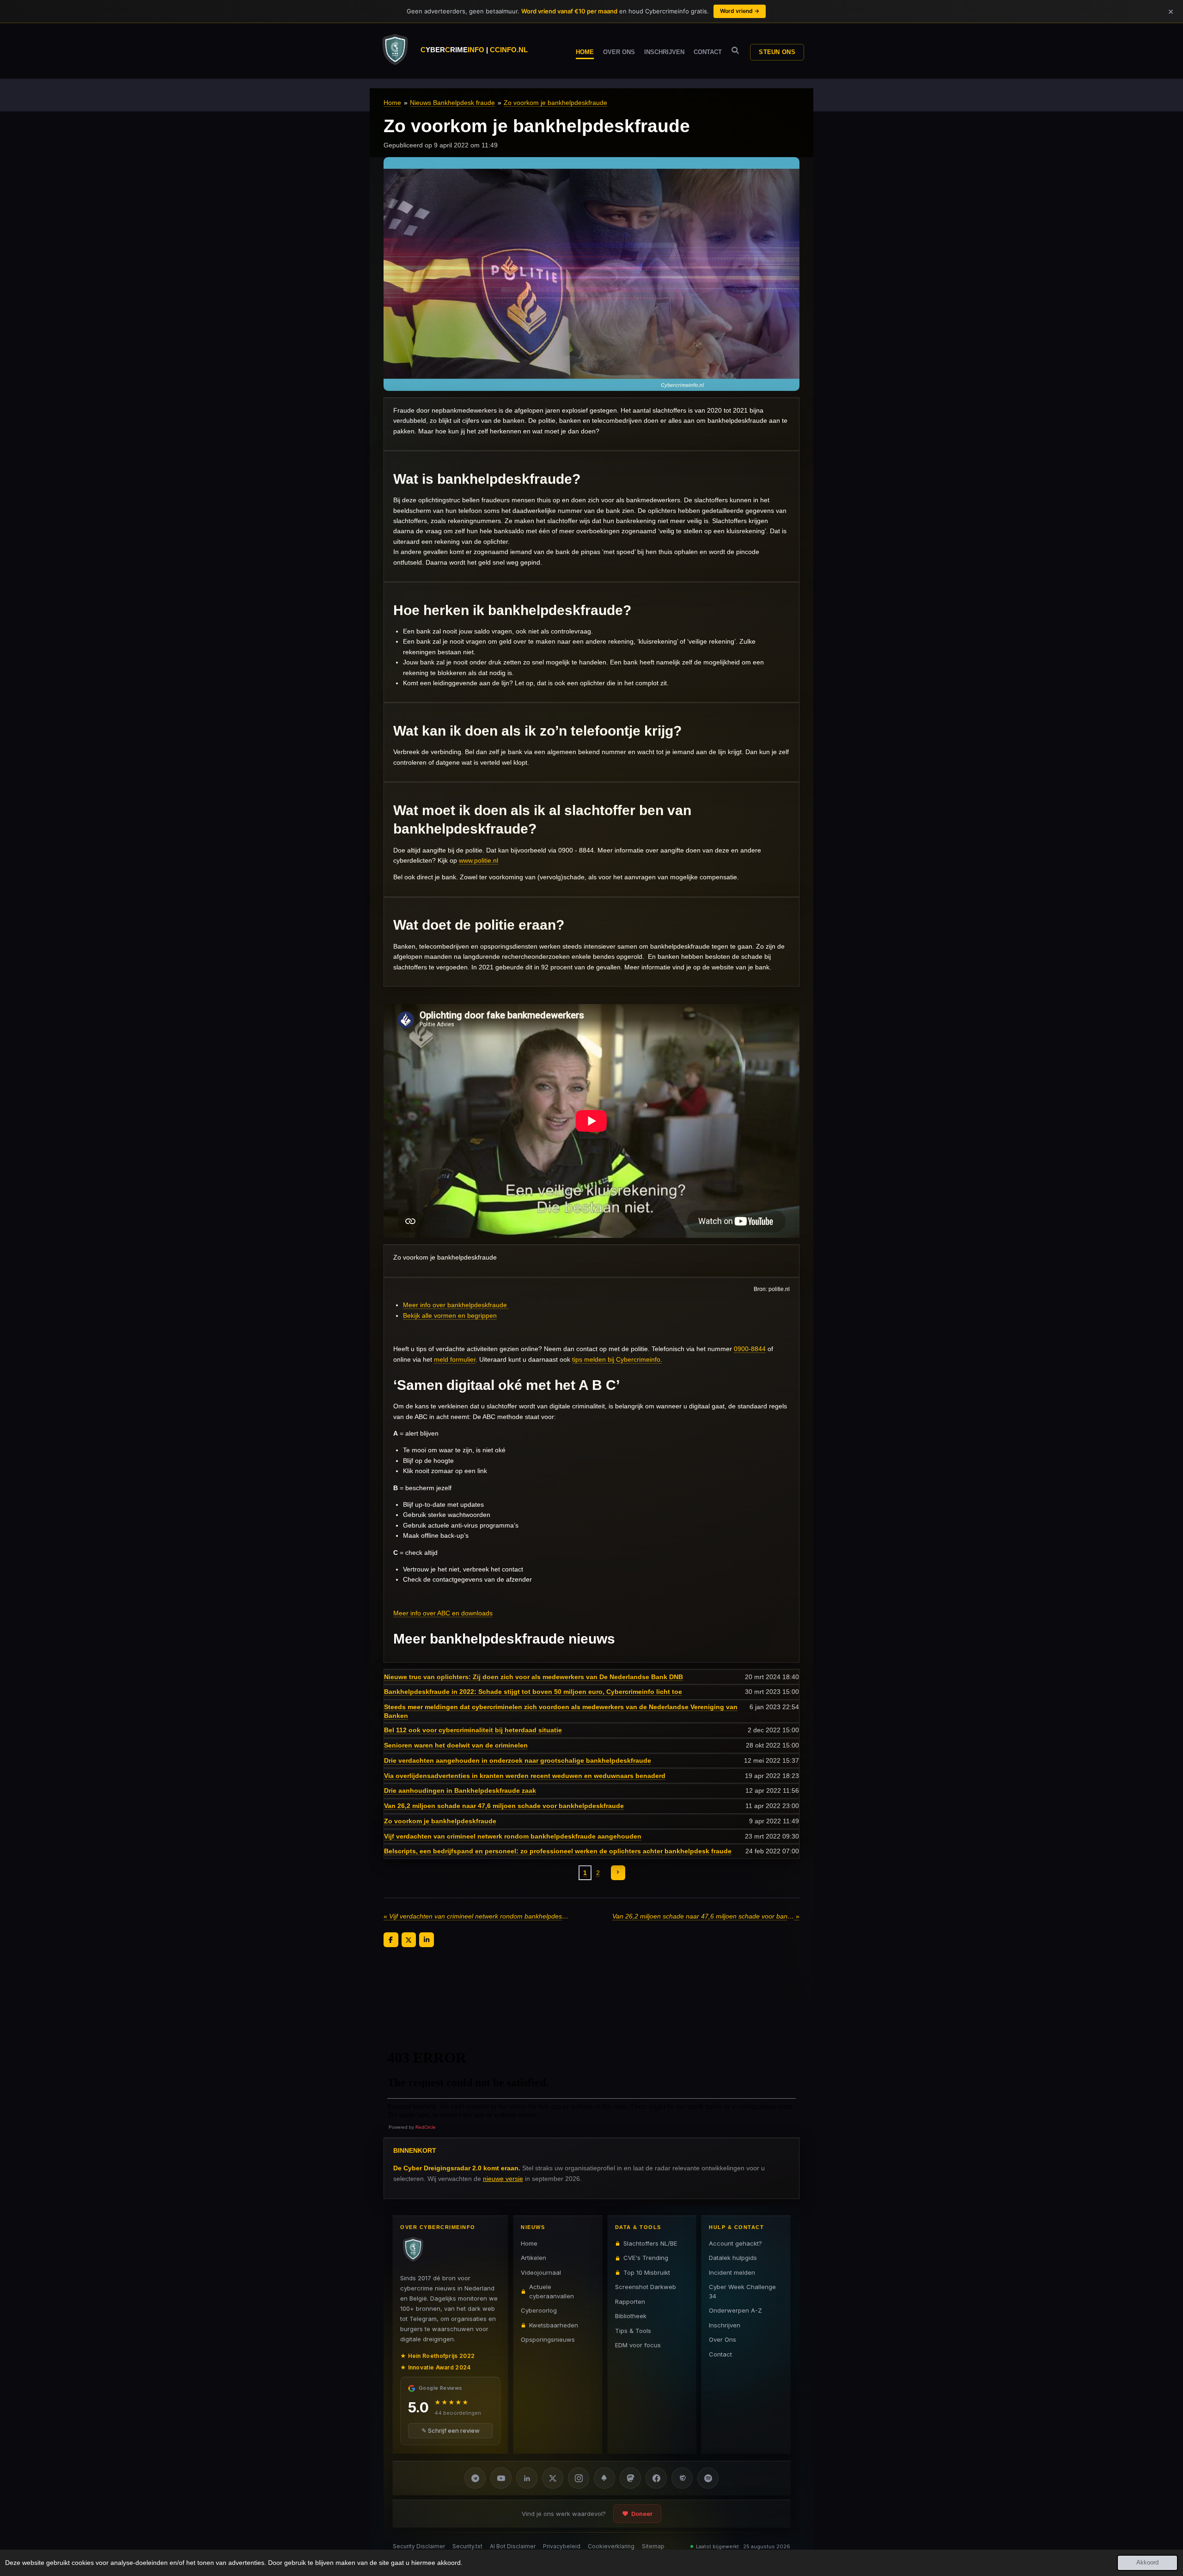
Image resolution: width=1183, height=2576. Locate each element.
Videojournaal (541, 2272)
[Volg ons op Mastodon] (630, 2478)
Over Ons (723, 2339)
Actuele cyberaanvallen (552, 2291)
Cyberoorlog (539, 2310)
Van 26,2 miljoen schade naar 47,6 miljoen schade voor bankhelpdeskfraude (504, 1806)
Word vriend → (740, 11)
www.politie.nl (479, 860)
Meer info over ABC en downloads (443, 1613)
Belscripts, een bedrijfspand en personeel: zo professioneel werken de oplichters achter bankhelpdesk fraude (558, 1851)
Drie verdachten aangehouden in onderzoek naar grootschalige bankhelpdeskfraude (518, 1760)
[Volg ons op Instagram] (579, 2478)
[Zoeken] (735, 51)
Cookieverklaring (611, 2546)
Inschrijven (725, 2325)
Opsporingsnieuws (548, 2339)
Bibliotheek (631, 2316)
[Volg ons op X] (553, 2478)
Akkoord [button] (1147, 2563)
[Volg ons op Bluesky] (604, 2478)
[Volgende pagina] (618, 1873)
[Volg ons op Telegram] (475, 2478)
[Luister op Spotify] (708, 2478)
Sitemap (653, 2546)
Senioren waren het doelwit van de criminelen (456, 1745)
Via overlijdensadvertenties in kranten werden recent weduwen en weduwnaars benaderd (525, 1776)
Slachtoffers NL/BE (650, 2243)
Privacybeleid (562, 2546)
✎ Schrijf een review (451, 2430)
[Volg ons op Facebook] (656, 2478)
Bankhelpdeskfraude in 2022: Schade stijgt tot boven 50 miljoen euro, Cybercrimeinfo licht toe (533, 1692)
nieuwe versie (503, 2179)
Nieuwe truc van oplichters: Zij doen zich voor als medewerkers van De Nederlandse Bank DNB (534, 1677)
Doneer (642, 2514)
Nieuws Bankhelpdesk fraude (452, 103)
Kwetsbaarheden (554, 2325)
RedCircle (426, 2127)
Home (392, 103)
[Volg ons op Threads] (682, 2478)
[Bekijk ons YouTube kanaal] (501, 2478)
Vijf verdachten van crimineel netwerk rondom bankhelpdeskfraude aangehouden (513, 1836)
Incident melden (732, 2272)
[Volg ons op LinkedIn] (527, 2478)
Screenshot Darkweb (646, 2287)
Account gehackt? (735, 2243)
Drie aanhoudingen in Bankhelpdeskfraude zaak (460, 1790)
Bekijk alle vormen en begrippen (450, 1315)
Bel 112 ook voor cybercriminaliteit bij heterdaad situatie (473, 1730)
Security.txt (467, 2546)
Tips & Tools (633, 2331)
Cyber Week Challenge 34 (742, 2291)
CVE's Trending (646, 2258)
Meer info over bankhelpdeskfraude (455, 1305)
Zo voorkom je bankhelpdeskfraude (555, 103)
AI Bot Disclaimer (513, 2546)
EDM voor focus (638, 2345)
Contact (720, 2354)
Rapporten (630, 2302)
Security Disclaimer (419, 2546)
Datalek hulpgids (733, 2258)
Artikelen (534, 2258)
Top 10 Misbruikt (647, 2272)
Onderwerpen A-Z (735, 2310)
